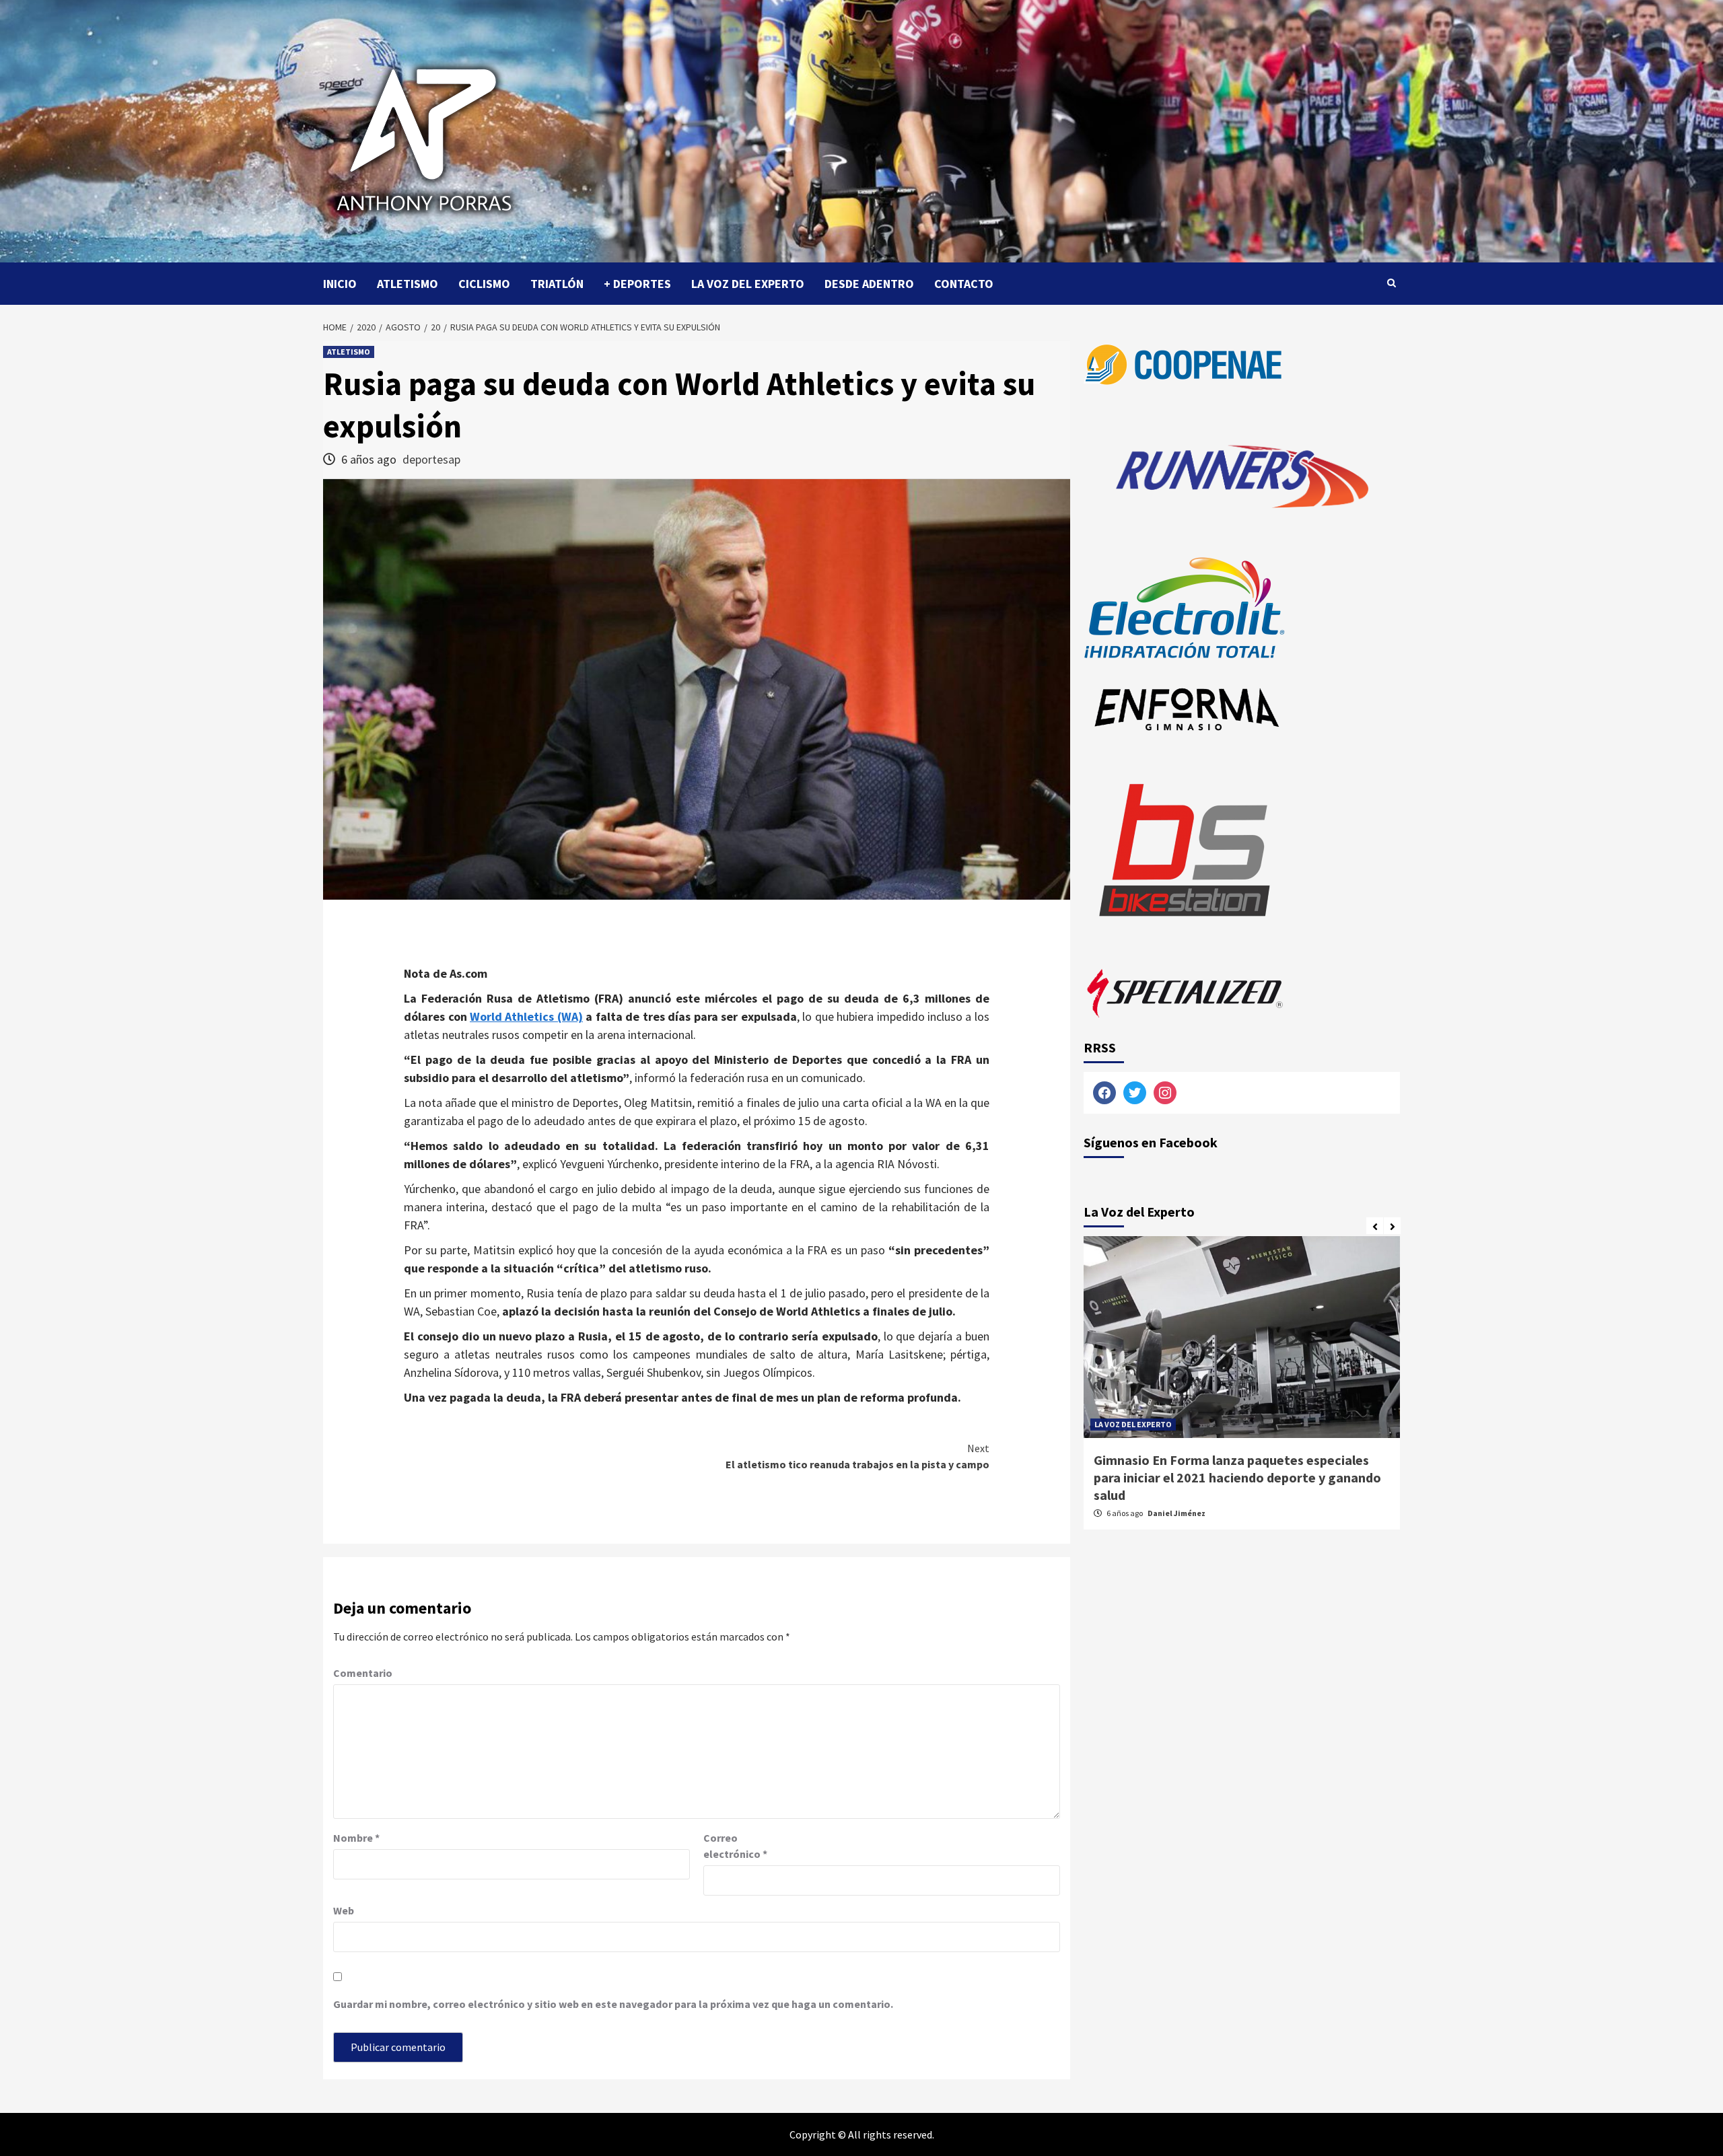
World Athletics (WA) (526, 1016)
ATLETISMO (408, 284)
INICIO (340, 284)
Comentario (363, 1673)
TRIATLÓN (557, 284)
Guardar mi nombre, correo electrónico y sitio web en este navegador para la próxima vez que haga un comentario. (613, 2004)
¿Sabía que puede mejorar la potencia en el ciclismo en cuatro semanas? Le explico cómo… (1236, 1469)
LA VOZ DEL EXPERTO (748, 284)
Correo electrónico (735, 1846)
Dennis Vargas (1174, 1496)
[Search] (1392, 283)
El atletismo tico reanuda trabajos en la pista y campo (857, 1456)
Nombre (356, 1838)
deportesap (431, 459)
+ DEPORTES (637, 284)
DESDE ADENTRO (869, 284)
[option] (1242, 1390)
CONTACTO (964, 284)
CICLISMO (484, 284)
